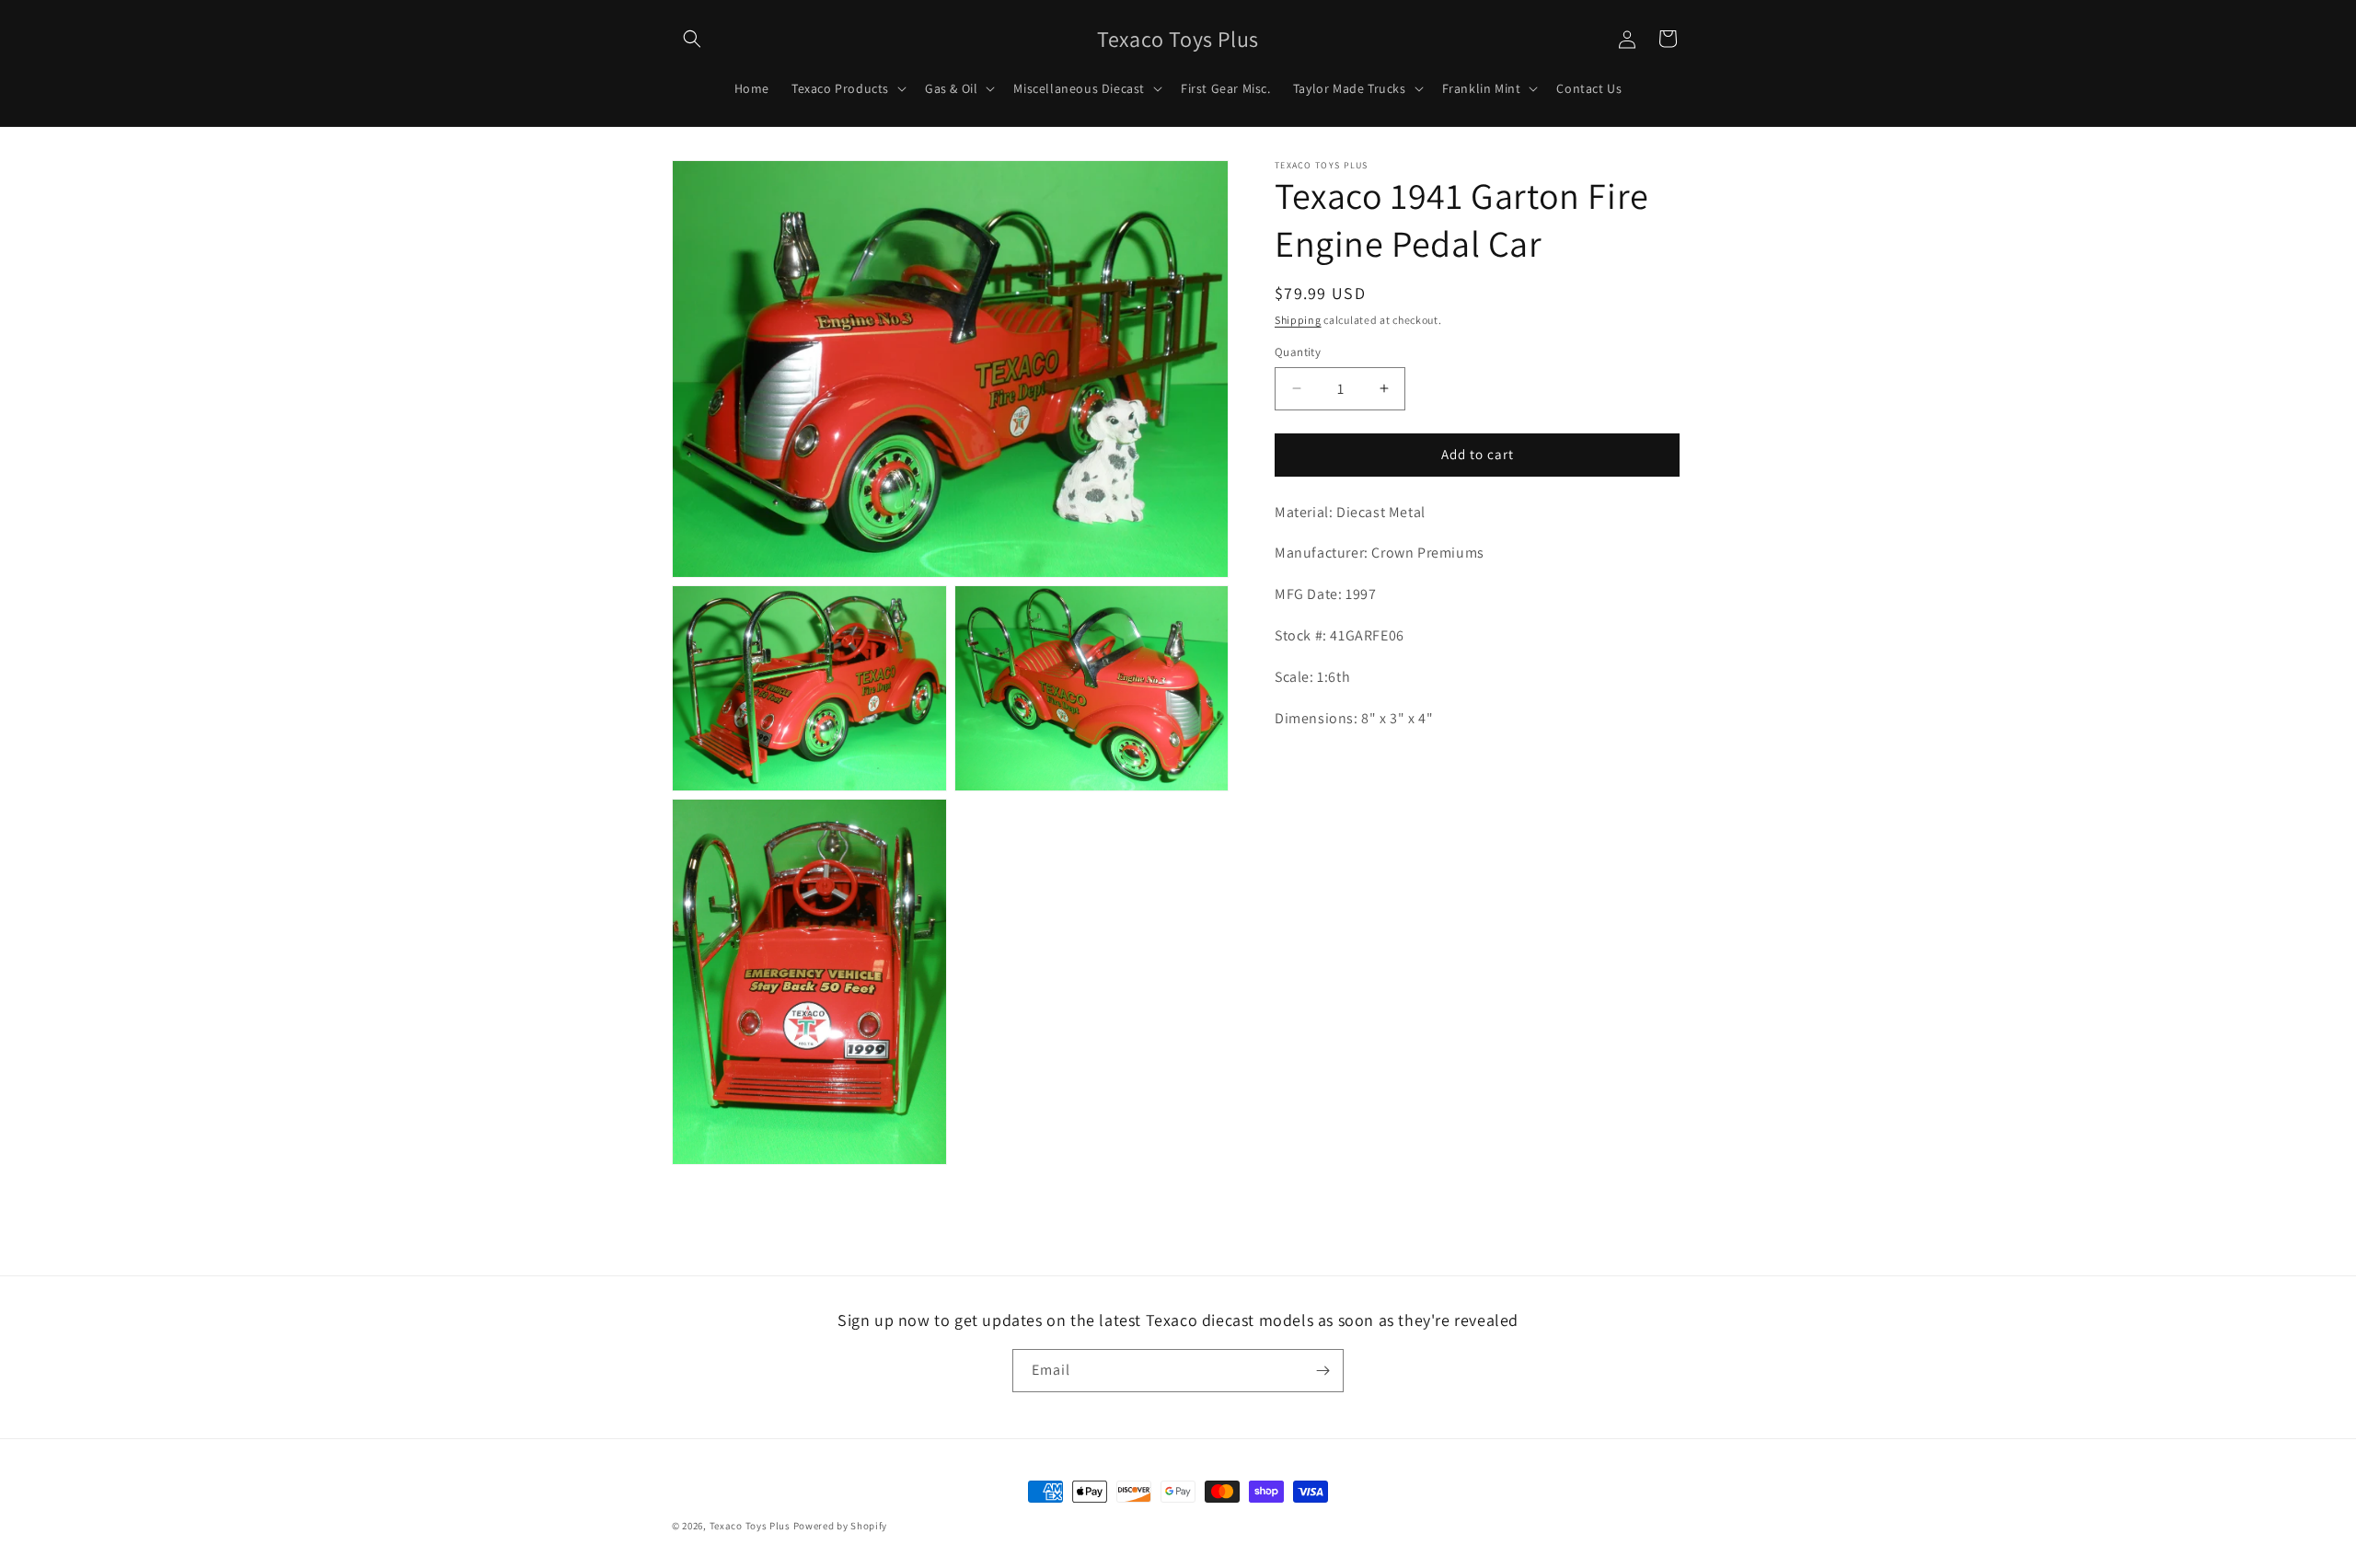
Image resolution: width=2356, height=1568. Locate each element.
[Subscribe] (1322, 1371)
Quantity (1298, 352)
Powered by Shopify (841, 1526)
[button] (692, 39)
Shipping (1298, 320)
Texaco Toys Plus (750, 1526)
